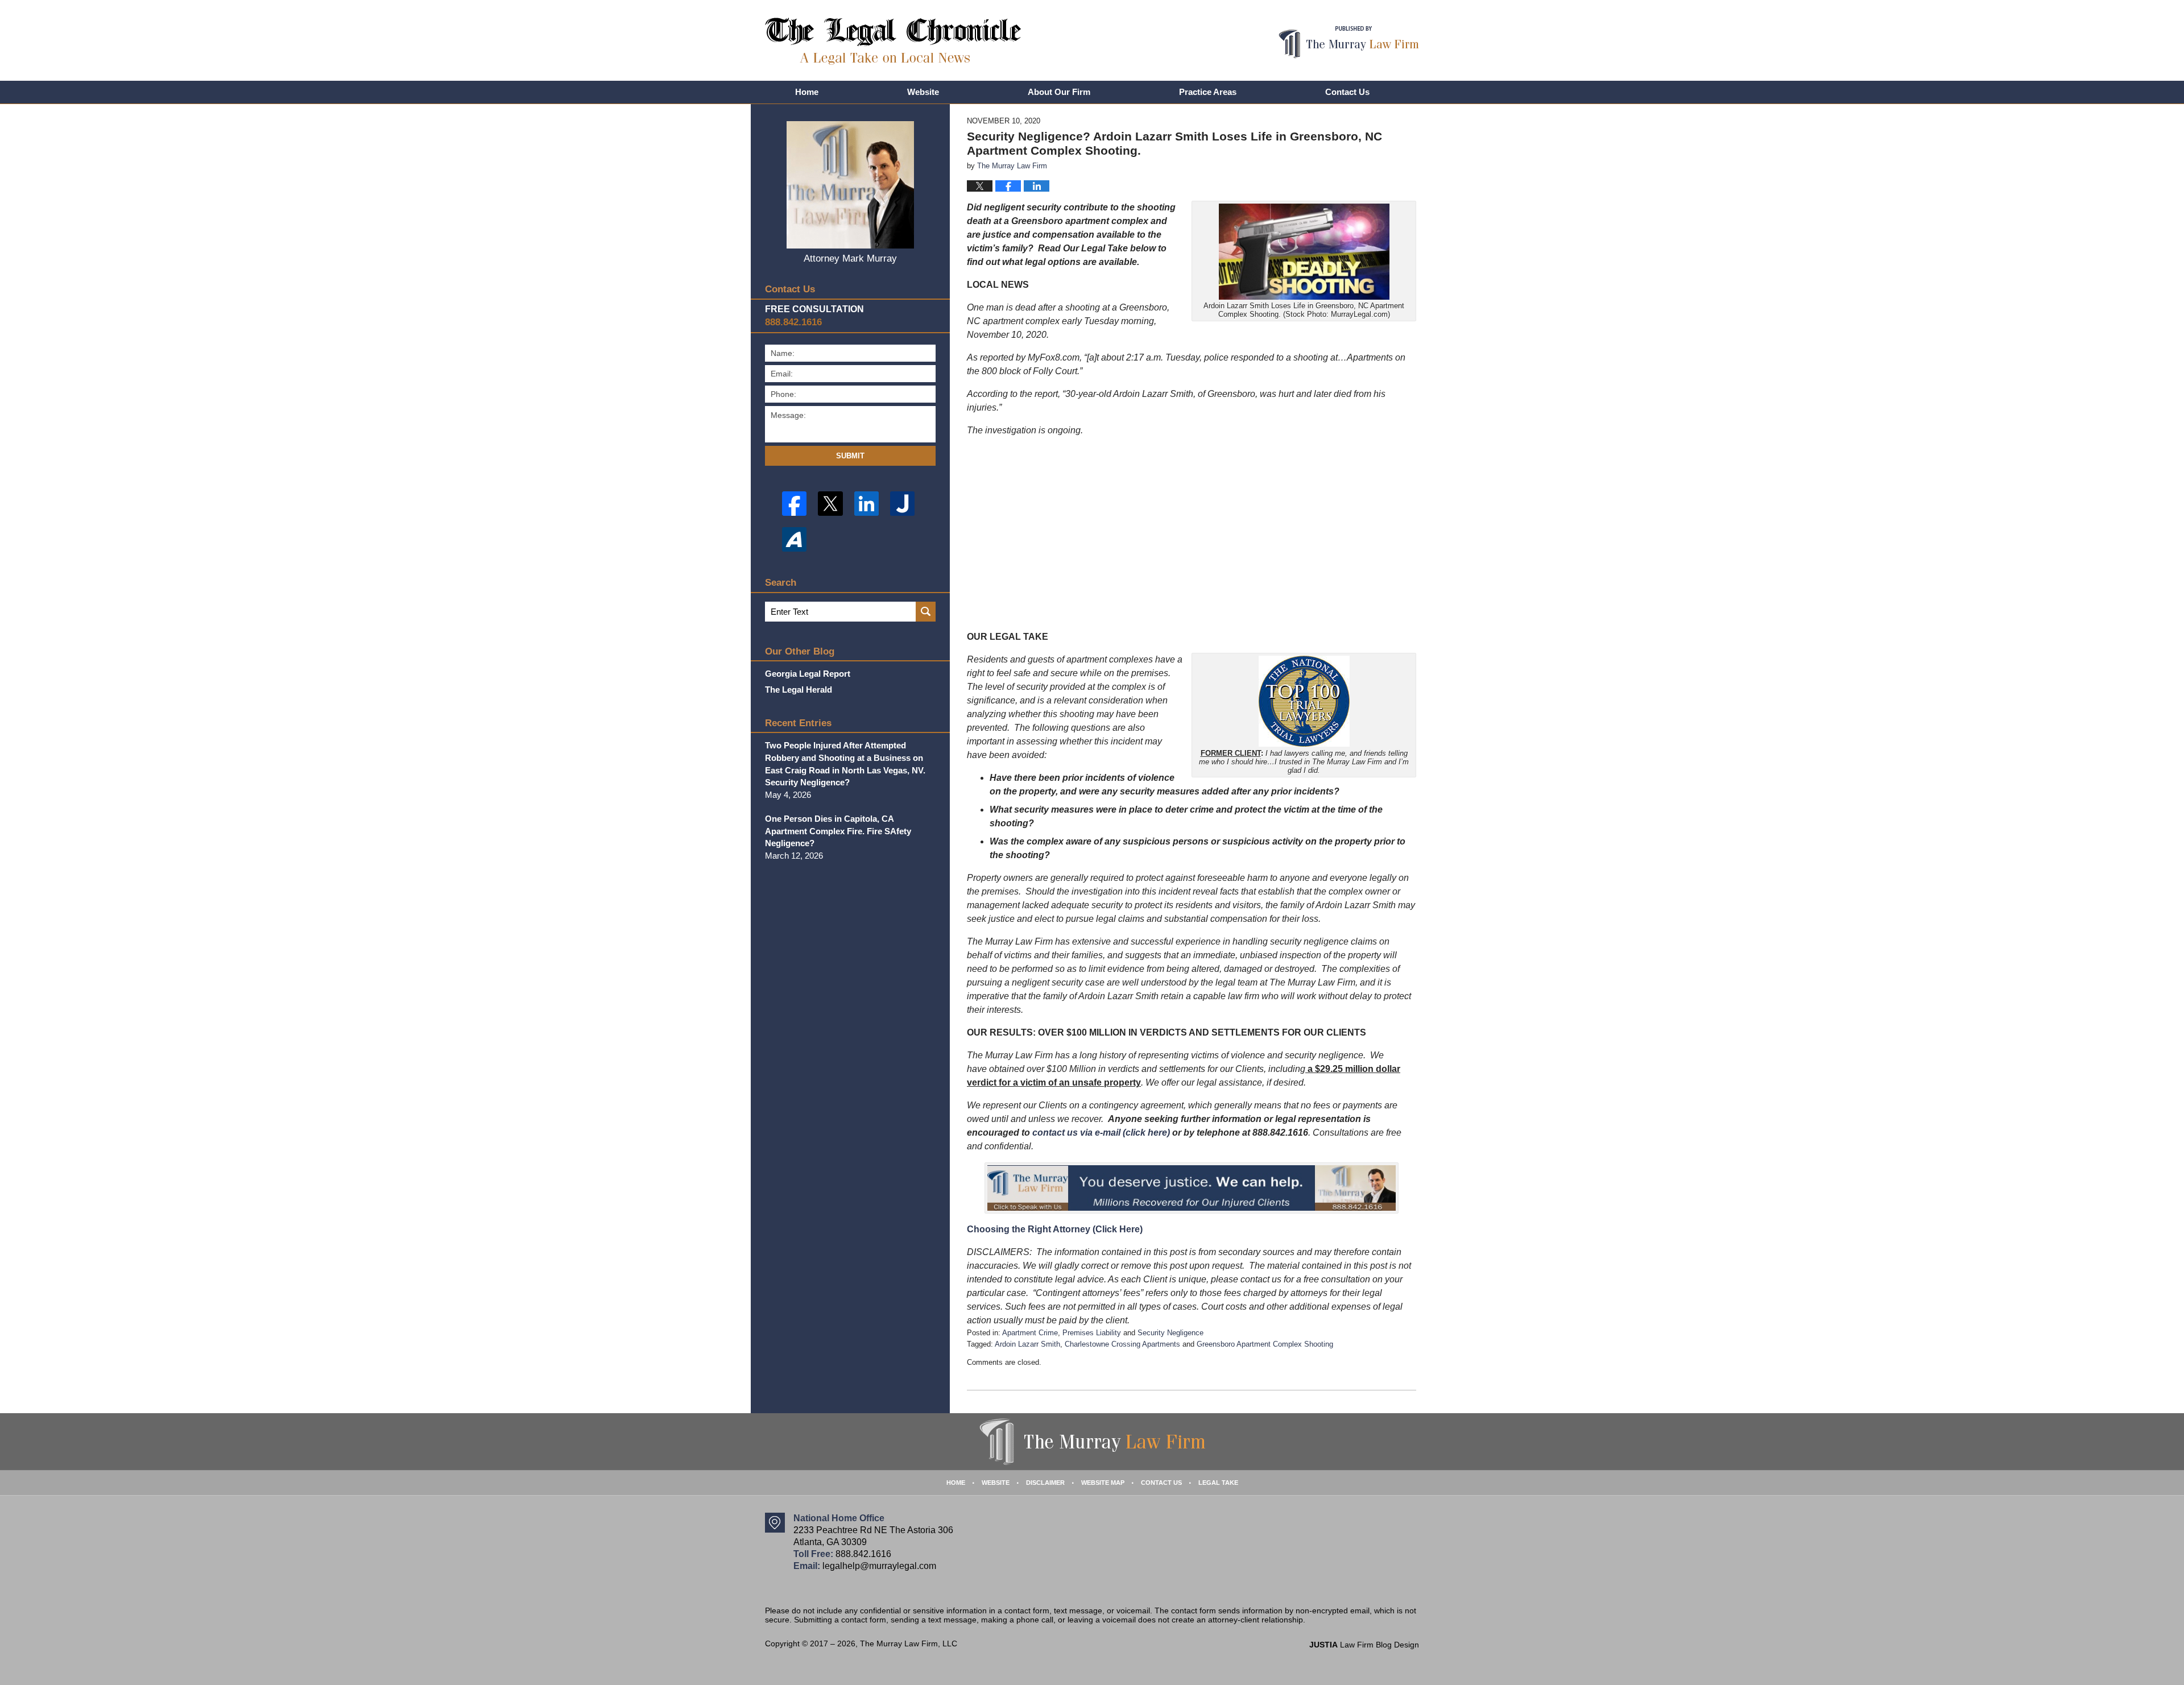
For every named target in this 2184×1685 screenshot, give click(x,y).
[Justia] (902, 504)
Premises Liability (1092, 1333)
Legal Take (1218, 1483)
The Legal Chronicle (893, 41)
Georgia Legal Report (808, 674)
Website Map (1103, 1483)
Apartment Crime (1030, 1333)
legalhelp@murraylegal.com (879, 1566)
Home (807, 92)
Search (926, 612)
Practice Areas (1208, 92)
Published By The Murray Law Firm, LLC (1349, 42)
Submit (850, 456)
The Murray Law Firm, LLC (909, 1643)
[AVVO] (794, 539)
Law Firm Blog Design (1364, 1645)
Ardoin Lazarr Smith (1027, 1344)
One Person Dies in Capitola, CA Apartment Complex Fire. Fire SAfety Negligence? (838, 831)
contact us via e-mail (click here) (1101, 1133)
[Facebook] (794, 504)
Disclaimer (1045, 1483)
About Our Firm (1059, 92)
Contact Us (1347, 92)
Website (923, 92)
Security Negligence (1170, 1333)
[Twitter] (830, 504)
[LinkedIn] (866, 504)
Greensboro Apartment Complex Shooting (1265, 1344)
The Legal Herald (799, 690)
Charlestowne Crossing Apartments (1122, 1344)
